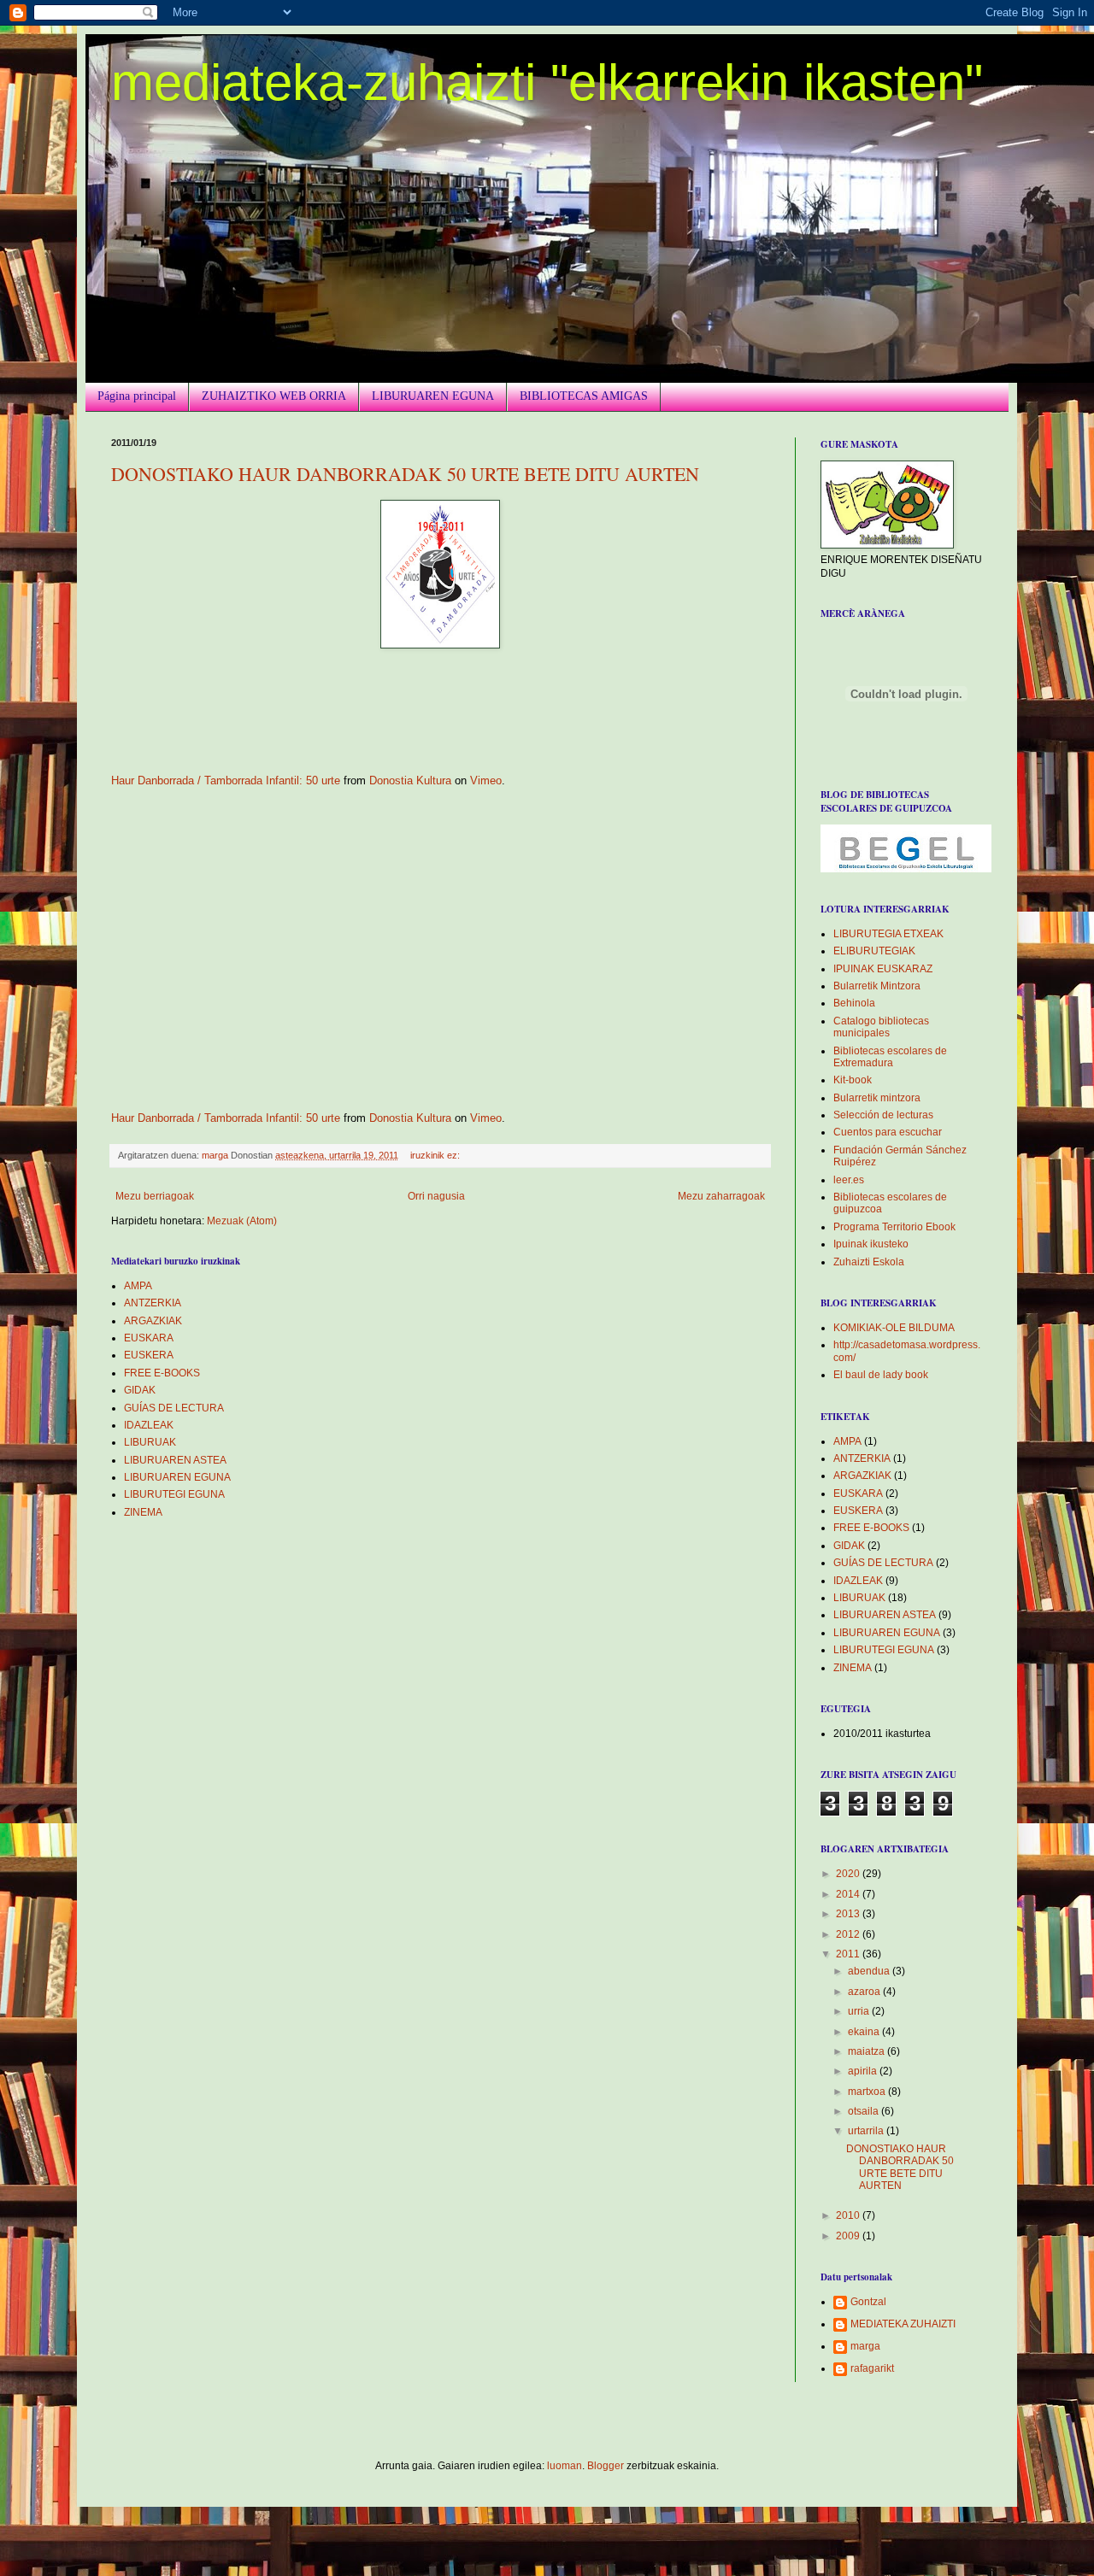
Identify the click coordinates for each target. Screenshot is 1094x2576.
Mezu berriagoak (155, 1196)
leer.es (849, 1180)
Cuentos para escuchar (888, 1132)
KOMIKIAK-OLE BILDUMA (894, 1328)
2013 (849, 1914)
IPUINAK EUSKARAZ (883, 969)
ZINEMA (143, 1512)
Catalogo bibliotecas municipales (881, 1027)
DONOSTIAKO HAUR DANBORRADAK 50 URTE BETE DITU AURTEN (405, 474)
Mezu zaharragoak (721, 1196)
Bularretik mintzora (877, 1098)
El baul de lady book (881, 1375)
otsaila (865, 2111)
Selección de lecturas (883, 1115)
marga (865, 2346)
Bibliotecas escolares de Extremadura (890, 1057)
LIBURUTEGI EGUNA (174, 1494)
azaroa (865, 1992)
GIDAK (140, 1390)
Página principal (137, 396)
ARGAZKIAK (153, 1321)
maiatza (868, 2051)
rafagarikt (872, 2368)
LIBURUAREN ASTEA (175, 1460)
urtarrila (867, 2131)
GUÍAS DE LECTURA (174, 1408)
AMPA (138, 1286)
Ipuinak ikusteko (871, 1244)
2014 (849, 1894)
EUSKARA (149, 1338)
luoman (565, 2466)
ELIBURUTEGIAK (874, 951)
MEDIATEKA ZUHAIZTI (903, 2324)
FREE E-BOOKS (162, 1373)
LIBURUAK (150, 1442)
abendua (870, 1971)
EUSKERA (149, 1355)
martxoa (868, 2092)
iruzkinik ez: (436, 1155)
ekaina (865, 2032)
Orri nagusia (436, 1196)
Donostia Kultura (410, 780)
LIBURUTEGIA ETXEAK (888, 934)
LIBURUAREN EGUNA (433, 396)
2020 (849, 1874)
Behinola (854, 1003)
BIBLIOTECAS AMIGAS (584, 396)
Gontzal (868, 2302)
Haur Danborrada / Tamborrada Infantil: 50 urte (226, 780)
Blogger (606, 2466)
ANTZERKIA (153, 1303)
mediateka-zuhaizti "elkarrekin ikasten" (547, 82)
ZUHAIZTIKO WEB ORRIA (274, 396)
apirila (864, 2071)
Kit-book (853, 1080)
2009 (849, 2236)
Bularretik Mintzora (877, 986)
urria (860, 2011)
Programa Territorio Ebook (894, 1227)
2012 (849, 1934)
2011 (849, 1954)
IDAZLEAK (149, 1425)
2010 (849, 2215)
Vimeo (486, 780)
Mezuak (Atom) (242, 1221)
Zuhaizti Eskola (869, 1262)
